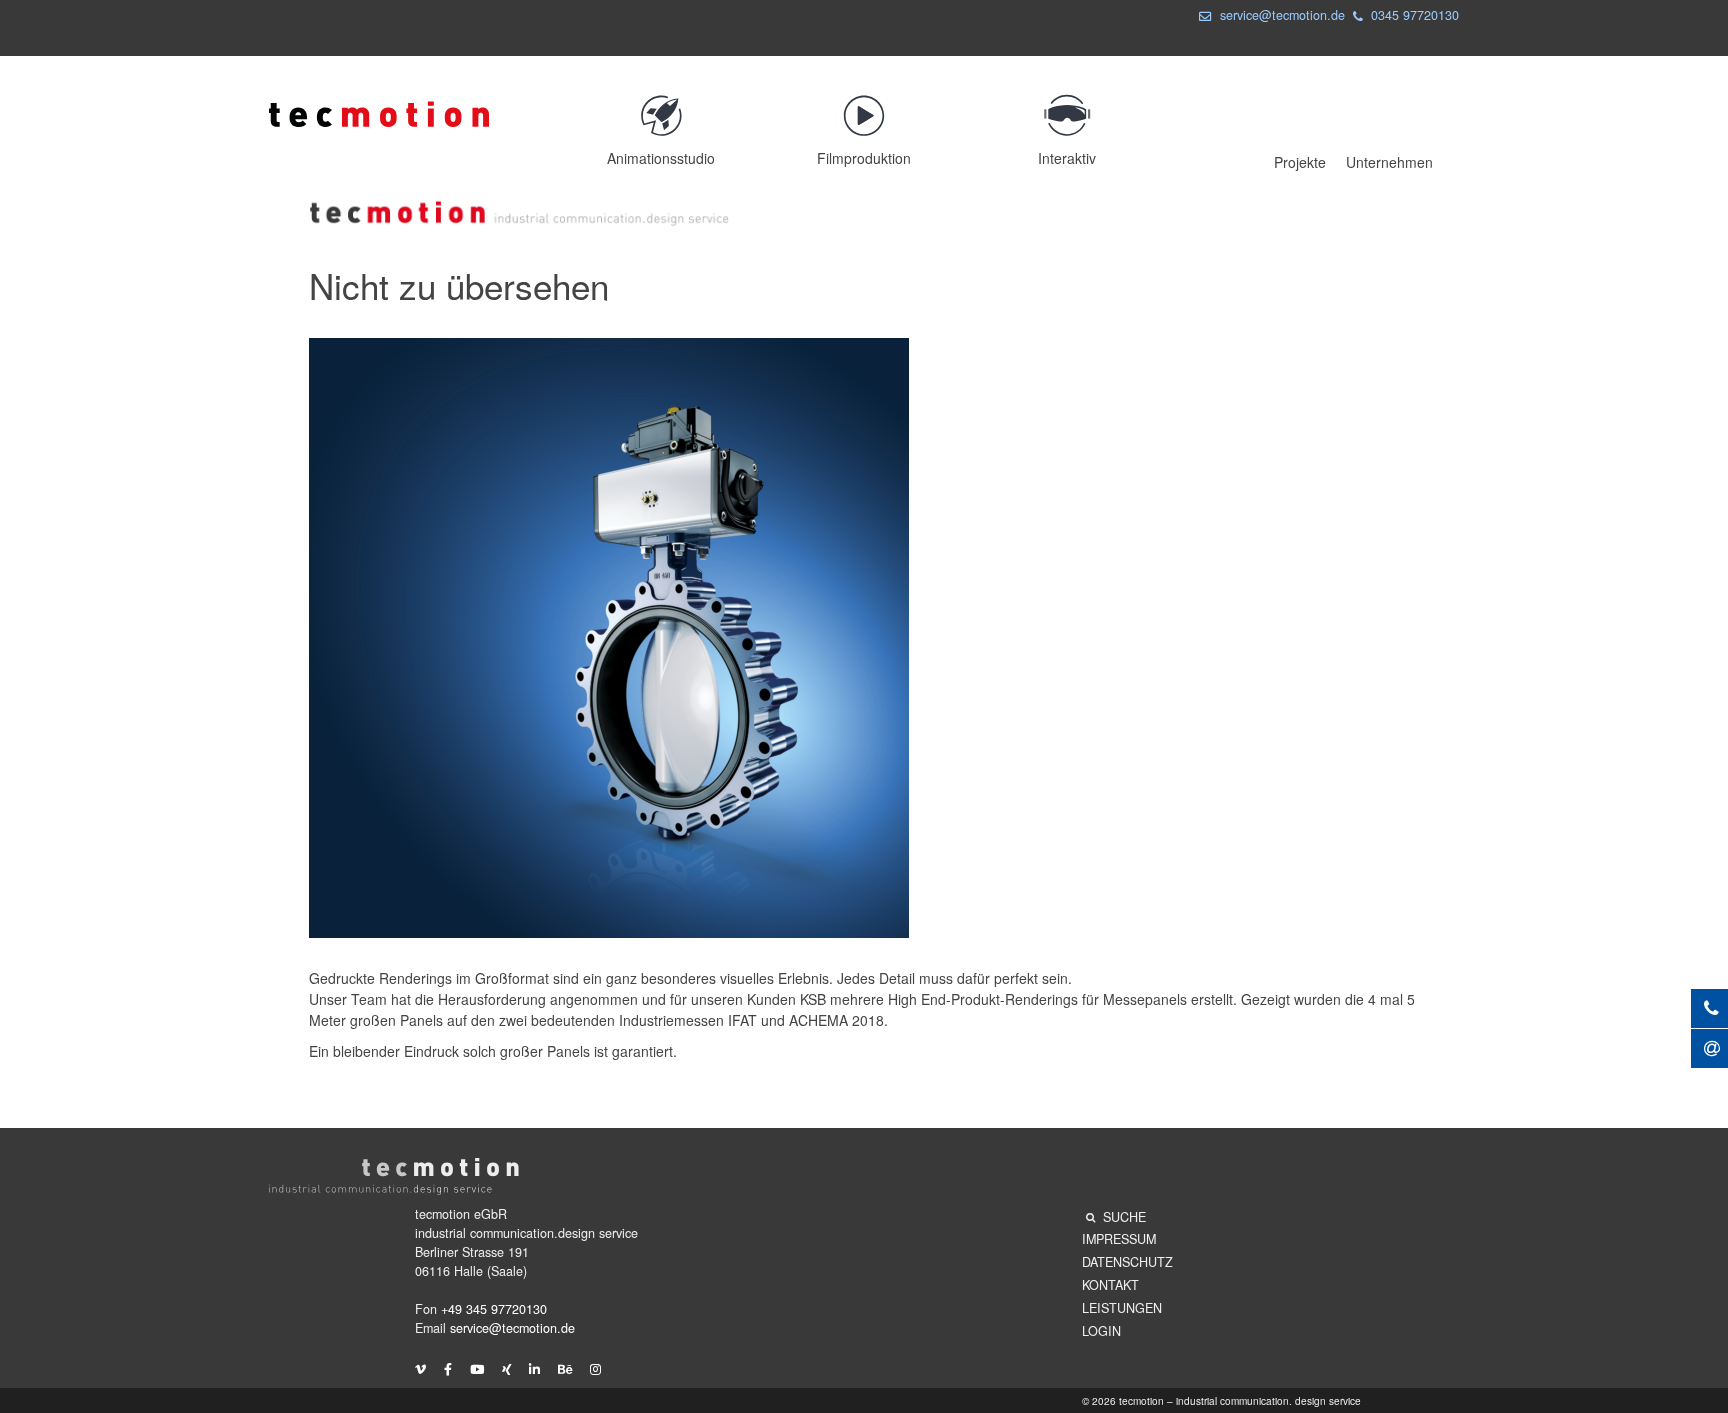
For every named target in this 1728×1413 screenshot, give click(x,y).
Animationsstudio (661, 158)
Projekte (1300, 162)
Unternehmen (1389, 162)
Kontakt (1110, 1285)
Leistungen (1122, 1308)
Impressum (1119, 1239)
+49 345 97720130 (494, 1309)
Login (1101, 1331)
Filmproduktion (864, 158)
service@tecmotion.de (1282, 15)
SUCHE (1124, 1217)
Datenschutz (1127, 1262)
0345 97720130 (1415, 15)
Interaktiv (1067, 158)
